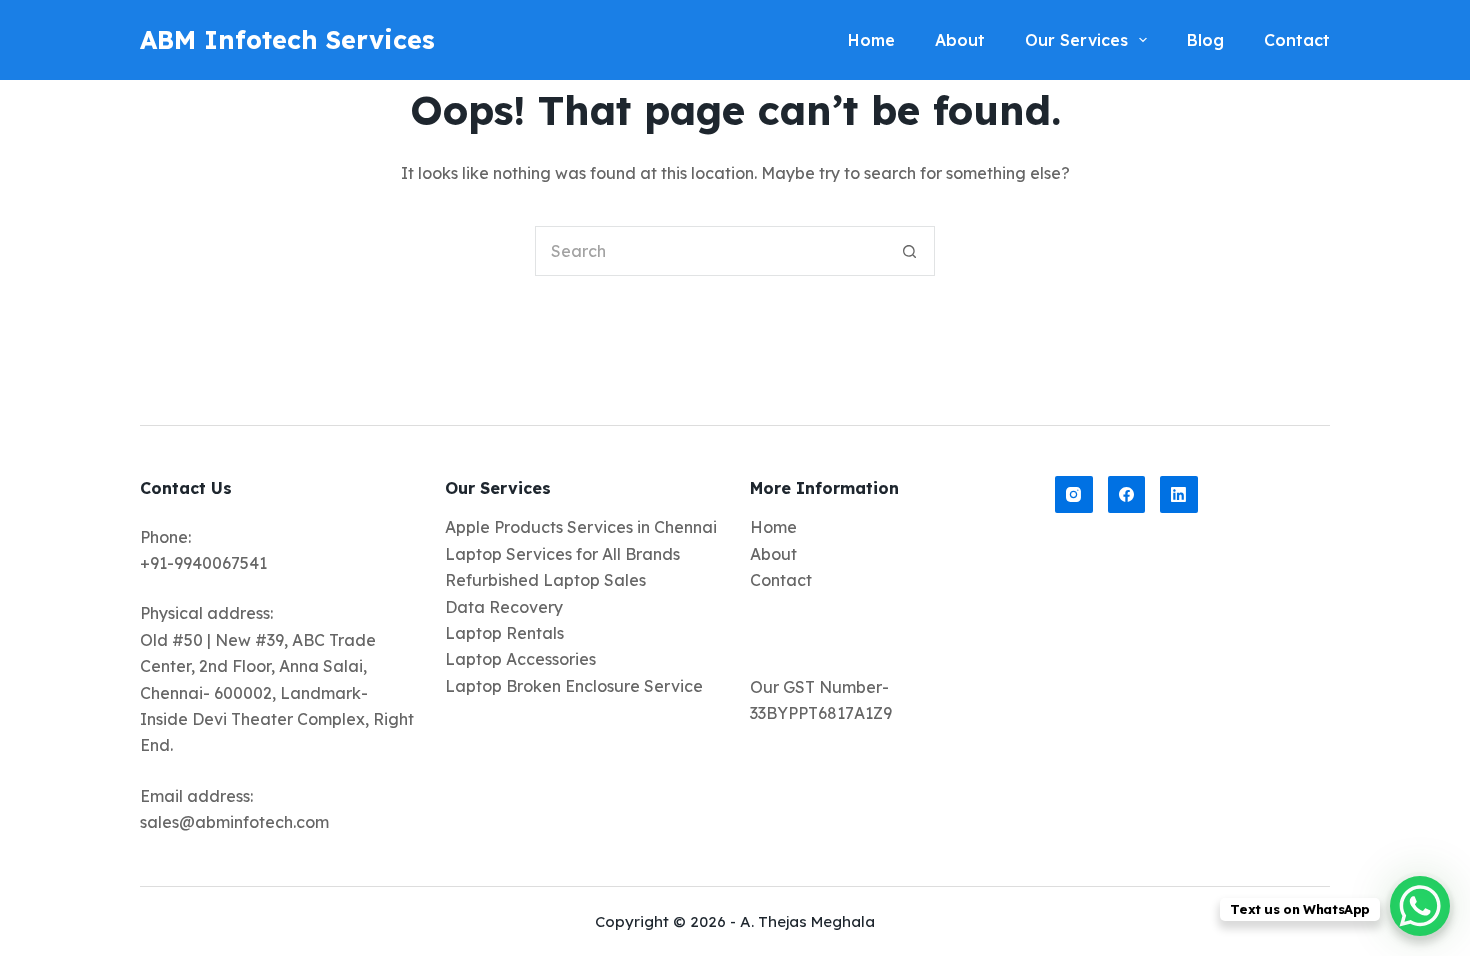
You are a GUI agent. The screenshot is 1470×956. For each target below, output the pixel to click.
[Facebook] (1127, 495)
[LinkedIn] (1179, 495)
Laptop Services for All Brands (562, 554)
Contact (781, 580)
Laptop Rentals (504, 633)
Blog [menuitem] (1205, 40)
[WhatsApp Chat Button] (1420, 906)
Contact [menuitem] (1297, 40)
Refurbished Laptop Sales (545, 580)
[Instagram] (1074, 495)
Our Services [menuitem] (1076, 40)
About (773, 554)
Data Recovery (504, 607)
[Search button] (910, 251)
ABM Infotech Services (287, 39)
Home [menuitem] (871, 40)
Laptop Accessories (520, 659)
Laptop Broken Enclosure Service (574, 686)
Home (773, 527)
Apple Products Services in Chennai (581, 527)
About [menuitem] (960, 40)
